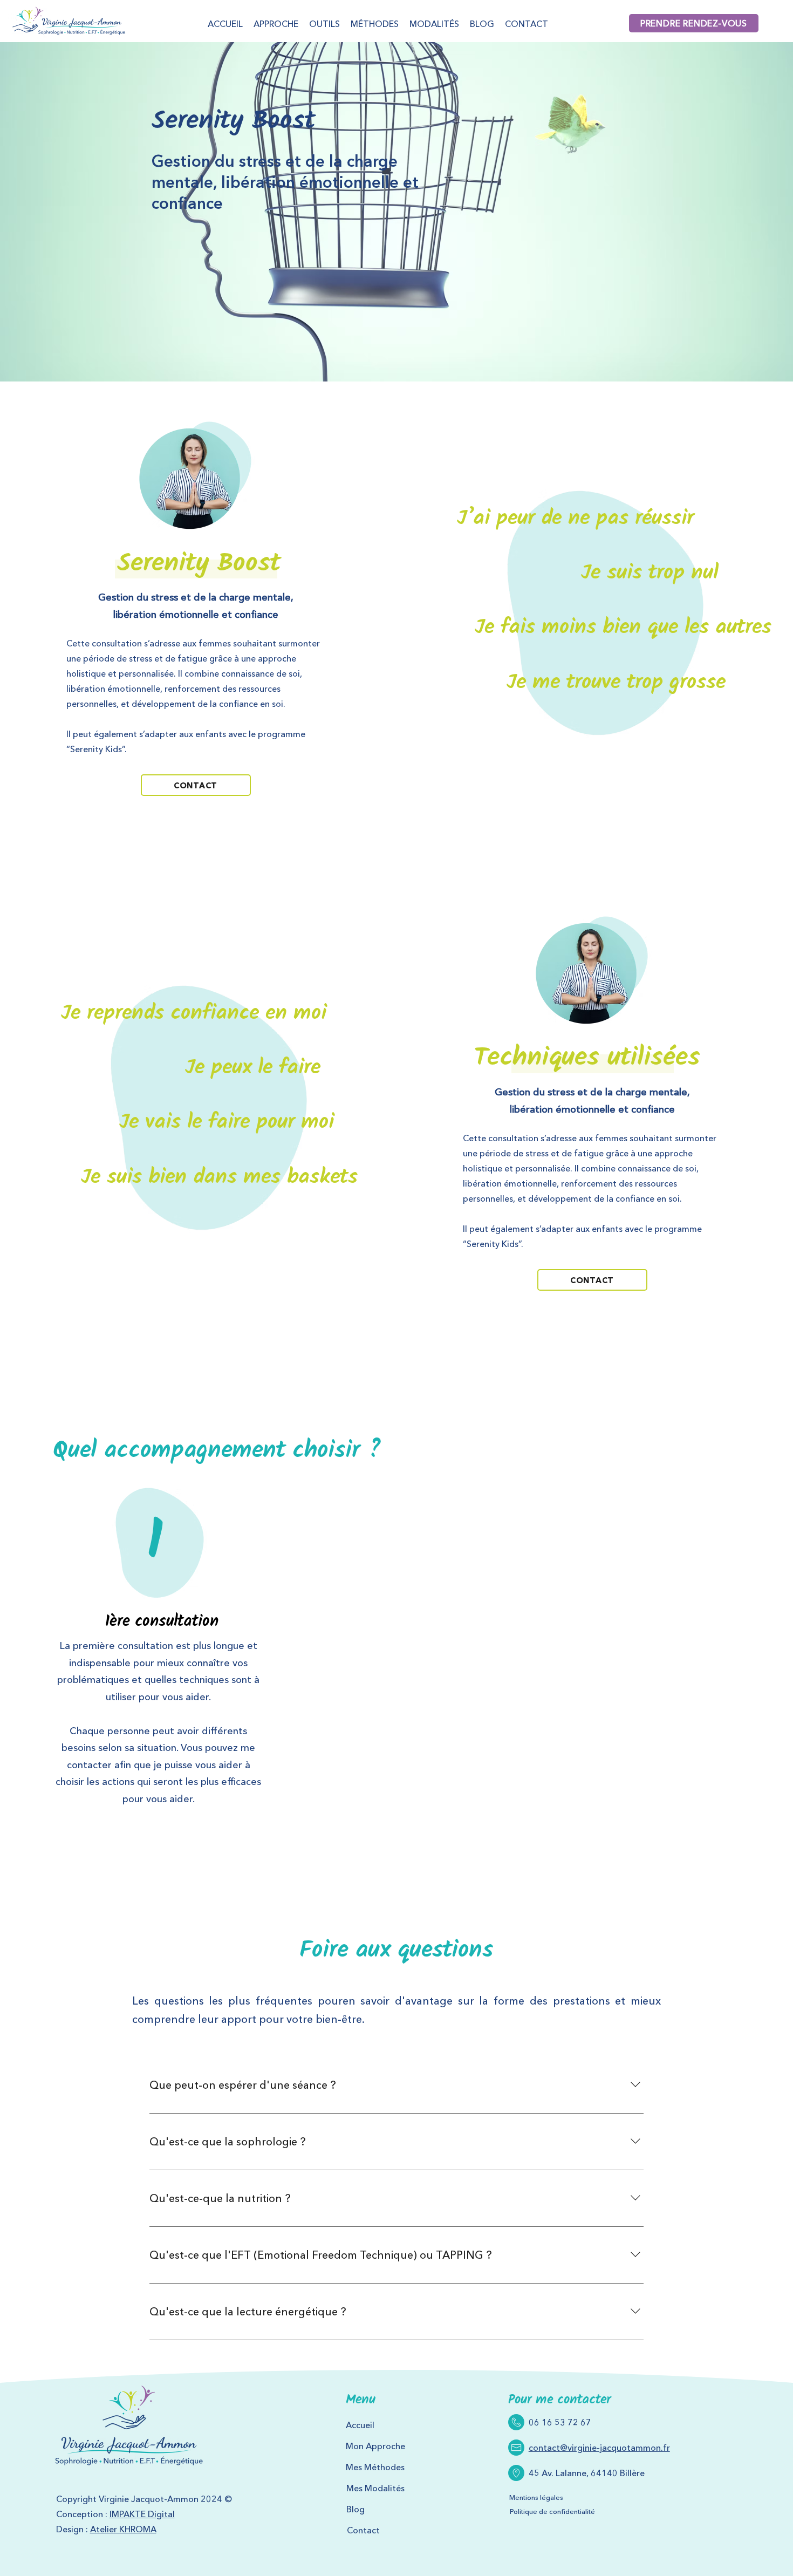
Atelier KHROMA (123, 2529)
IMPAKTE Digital (142, 2514)
